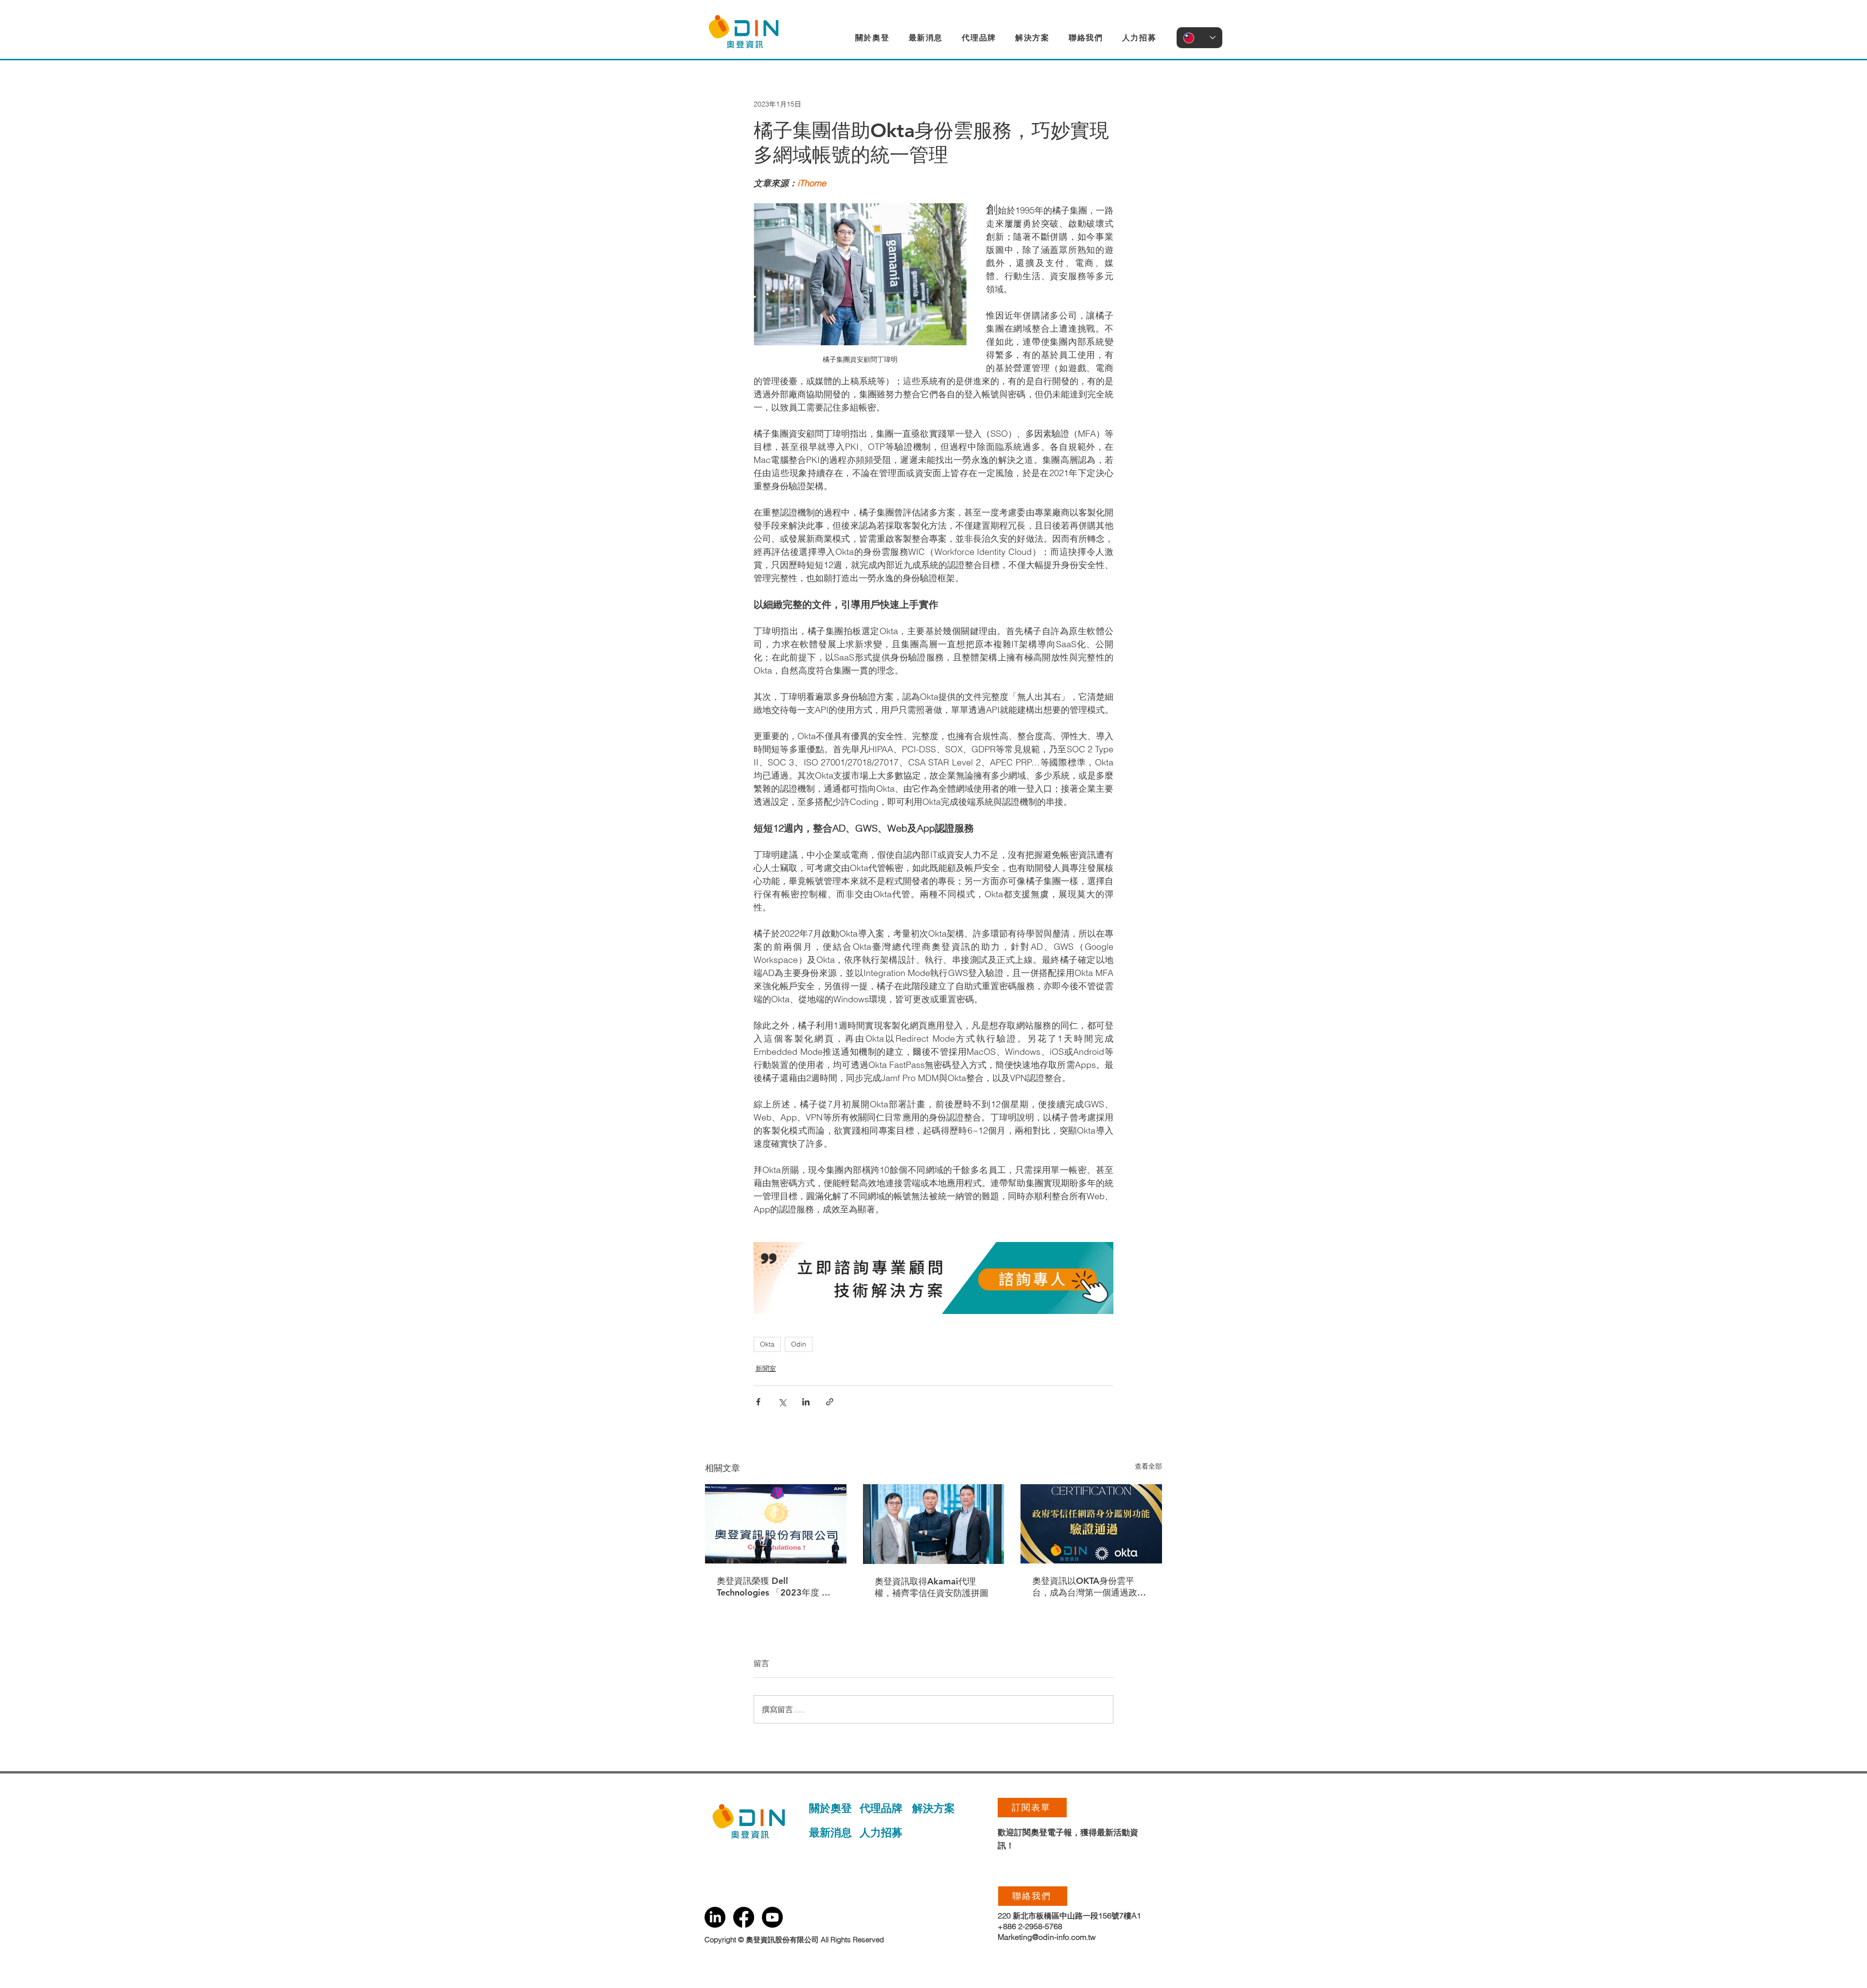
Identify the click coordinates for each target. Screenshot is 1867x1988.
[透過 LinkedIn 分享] (806, 1402)
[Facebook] (744, 1917)
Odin (799, 1344)
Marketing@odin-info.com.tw (1047, 1937)
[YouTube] (772, 1917)
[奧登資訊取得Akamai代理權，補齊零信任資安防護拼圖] (934, 1524)
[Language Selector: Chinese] (1199, 38)
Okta (767, 1344)
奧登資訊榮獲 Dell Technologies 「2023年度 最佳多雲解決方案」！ (774, 1587)
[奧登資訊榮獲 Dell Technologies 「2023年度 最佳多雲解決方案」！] (776, 1524)
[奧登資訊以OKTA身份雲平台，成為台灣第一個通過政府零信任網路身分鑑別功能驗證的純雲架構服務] (1091, 1524)
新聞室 (766, 1368)
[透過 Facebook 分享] (758, 1402)
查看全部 (1148, 1466)
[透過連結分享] (830, 1402)
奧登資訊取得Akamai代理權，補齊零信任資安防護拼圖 (932, 1587)
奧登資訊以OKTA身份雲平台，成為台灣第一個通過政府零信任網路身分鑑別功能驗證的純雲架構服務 (1089, 1587)
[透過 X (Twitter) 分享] (782, 1402)
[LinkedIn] (715, 1917)
